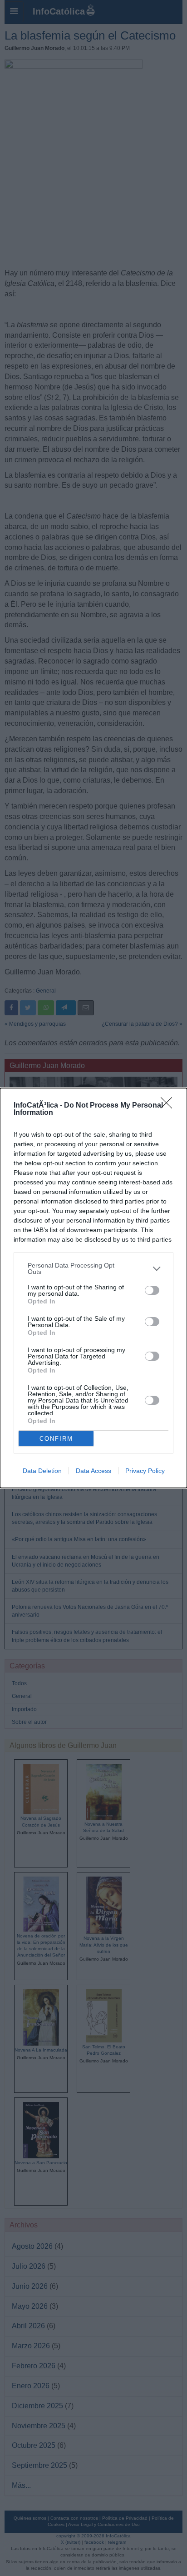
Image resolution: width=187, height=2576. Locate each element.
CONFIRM (56, 1439)
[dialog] (93, 1288)
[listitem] (93, 1268)
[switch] (152, 1290)
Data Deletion (42, 1471)
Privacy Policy (145, 1471)
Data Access (93, 1471)
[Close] (169, 1106)
